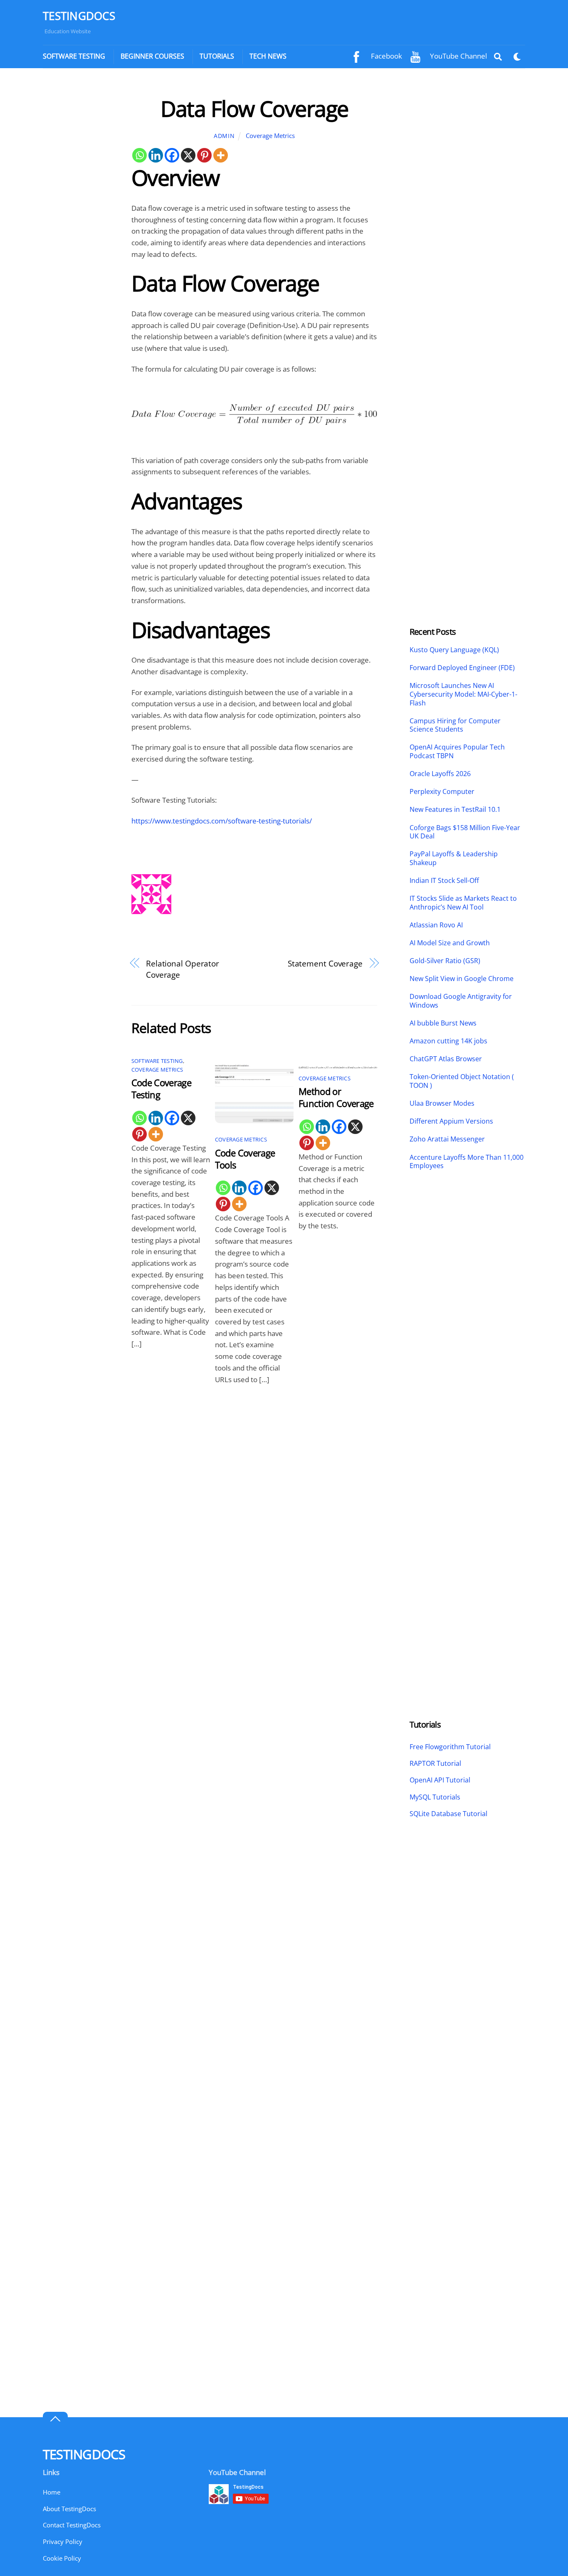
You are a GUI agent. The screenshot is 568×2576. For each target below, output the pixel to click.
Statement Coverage (325, 963)
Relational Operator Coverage (183, 969)
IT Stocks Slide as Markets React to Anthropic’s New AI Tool (463, 903)
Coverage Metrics (270, 136)
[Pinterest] (204, 155)
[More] (221, 155)
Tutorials (217, 56)
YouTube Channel (458, 56)
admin (224, 136)
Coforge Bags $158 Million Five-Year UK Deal (465, 832)
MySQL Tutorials (435, 1797)
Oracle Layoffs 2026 (440, 774)
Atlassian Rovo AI (436, 925)
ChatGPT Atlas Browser (446, 1059)
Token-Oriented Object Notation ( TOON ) (462, 1081)
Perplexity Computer (443, 792)
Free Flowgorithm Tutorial (450, 1747)
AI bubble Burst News (443, 1023)
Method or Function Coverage (336, 1097)
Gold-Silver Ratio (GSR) (445, 961)
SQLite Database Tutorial (448, 1814)
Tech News (268, 56)
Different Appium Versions (452, 1121)
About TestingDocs (69, 2509)
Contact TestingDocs (72, 2525)
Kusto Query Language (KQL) (454, 650)
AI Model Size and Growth (450, 943)
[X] (188, 155)
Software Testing (74, 56)
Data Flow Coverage (254, 108)
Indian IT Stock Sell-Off (444, 881)
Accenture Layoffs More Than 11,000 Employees (467, 1162)
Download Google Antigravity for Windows (461, 1001)
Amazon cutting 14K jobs (448, 1041)
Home (52, 2492)
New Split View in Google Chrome (462, 979)
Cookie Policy (62, 2558)
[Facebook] (172, 155)
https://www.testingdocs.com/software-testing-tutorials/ (222, 821)
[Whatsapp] (140, 155)
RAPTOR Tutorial (435, 1763)
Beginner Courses (152, 56)
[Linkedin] (156, 155)
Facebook (386, 56)
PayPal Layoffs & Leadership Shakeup (454, 858)
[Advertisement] (79, 220)
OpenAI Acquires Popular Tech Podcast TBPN (457, 752)
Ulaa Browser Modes (442, 1103)
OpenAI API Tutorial (440, 1780)
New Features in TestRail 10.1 (455, 810)
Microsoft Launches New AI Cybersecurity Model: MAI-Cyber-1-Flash (463, 694)
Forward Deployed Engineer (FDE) (462, 668)
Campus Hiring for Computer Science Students (455, 725)
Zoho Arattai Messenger (447, 1139)
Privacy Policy (63, 2541)
